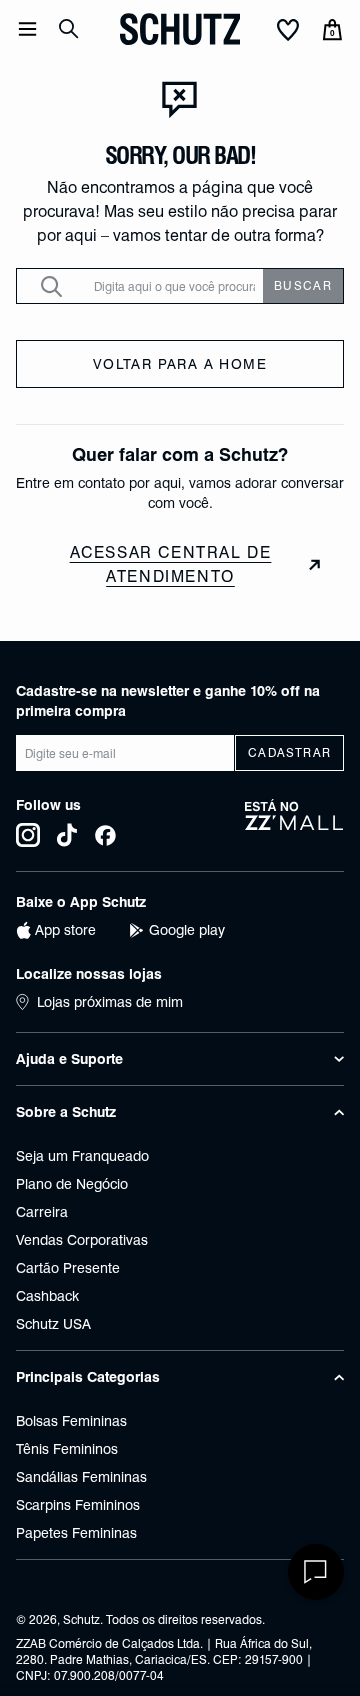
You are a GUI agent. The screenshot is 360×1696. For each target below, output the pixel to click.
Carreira (42, 1212)
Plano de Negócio (72, 1184)
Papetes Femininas (76, 1533)
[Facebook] (105, 835)
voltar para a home (180, 364)
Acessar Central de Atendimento (171, 564)
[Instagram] (28, 835)
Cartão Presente (68, 1268)
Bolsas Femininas (71, 1421)
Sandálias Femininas (81, 1477)
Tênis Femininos (67, 1449)
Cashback (47, 1296)
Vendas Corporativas (82, 1240)
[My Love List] (288, 31)
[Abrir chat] (316, 1572)
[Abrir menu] (27, 29)
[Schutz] (180, 29)
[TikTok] (67, 835)
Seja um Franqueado (82, 1156)
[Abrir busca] (69, 29)
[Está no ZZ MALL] (294, 823)
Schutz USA (53, 1324)
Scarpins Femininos (78, 1505)
